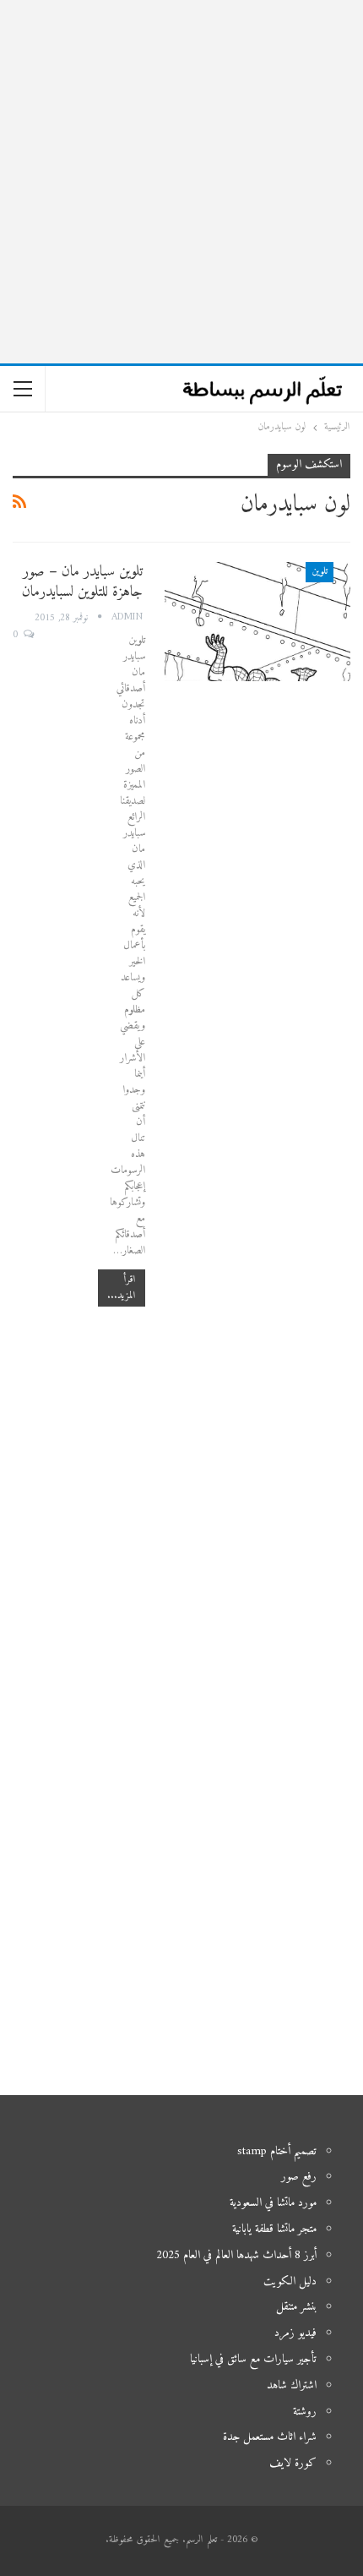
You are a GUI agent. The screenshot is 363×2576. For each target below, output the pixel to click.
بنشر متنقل (296, 2307)
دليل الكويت (290, 2281)
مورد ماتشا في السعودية (273, 2203)
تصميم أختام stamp (277, 2151)
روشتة (305, 2412)
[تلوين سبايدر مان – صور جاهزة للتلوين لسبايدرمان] (257, 622)
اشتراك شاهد (292, 2385)
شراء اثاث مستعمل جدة (270, 2437)
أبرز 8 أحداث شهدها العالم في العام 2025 (236, 2255)
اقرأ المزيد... (122, 1288)
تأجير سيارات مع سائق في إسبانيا (253, 2359)
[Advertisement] (181, 182)
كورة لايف (293, 2463)
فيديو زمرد (295, 2333)
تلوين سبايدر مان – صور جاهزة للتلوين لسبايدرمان (82, 582)
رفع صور (299, 2177)
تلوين (320, 572)
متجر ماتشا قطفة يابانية (274, 2229)
